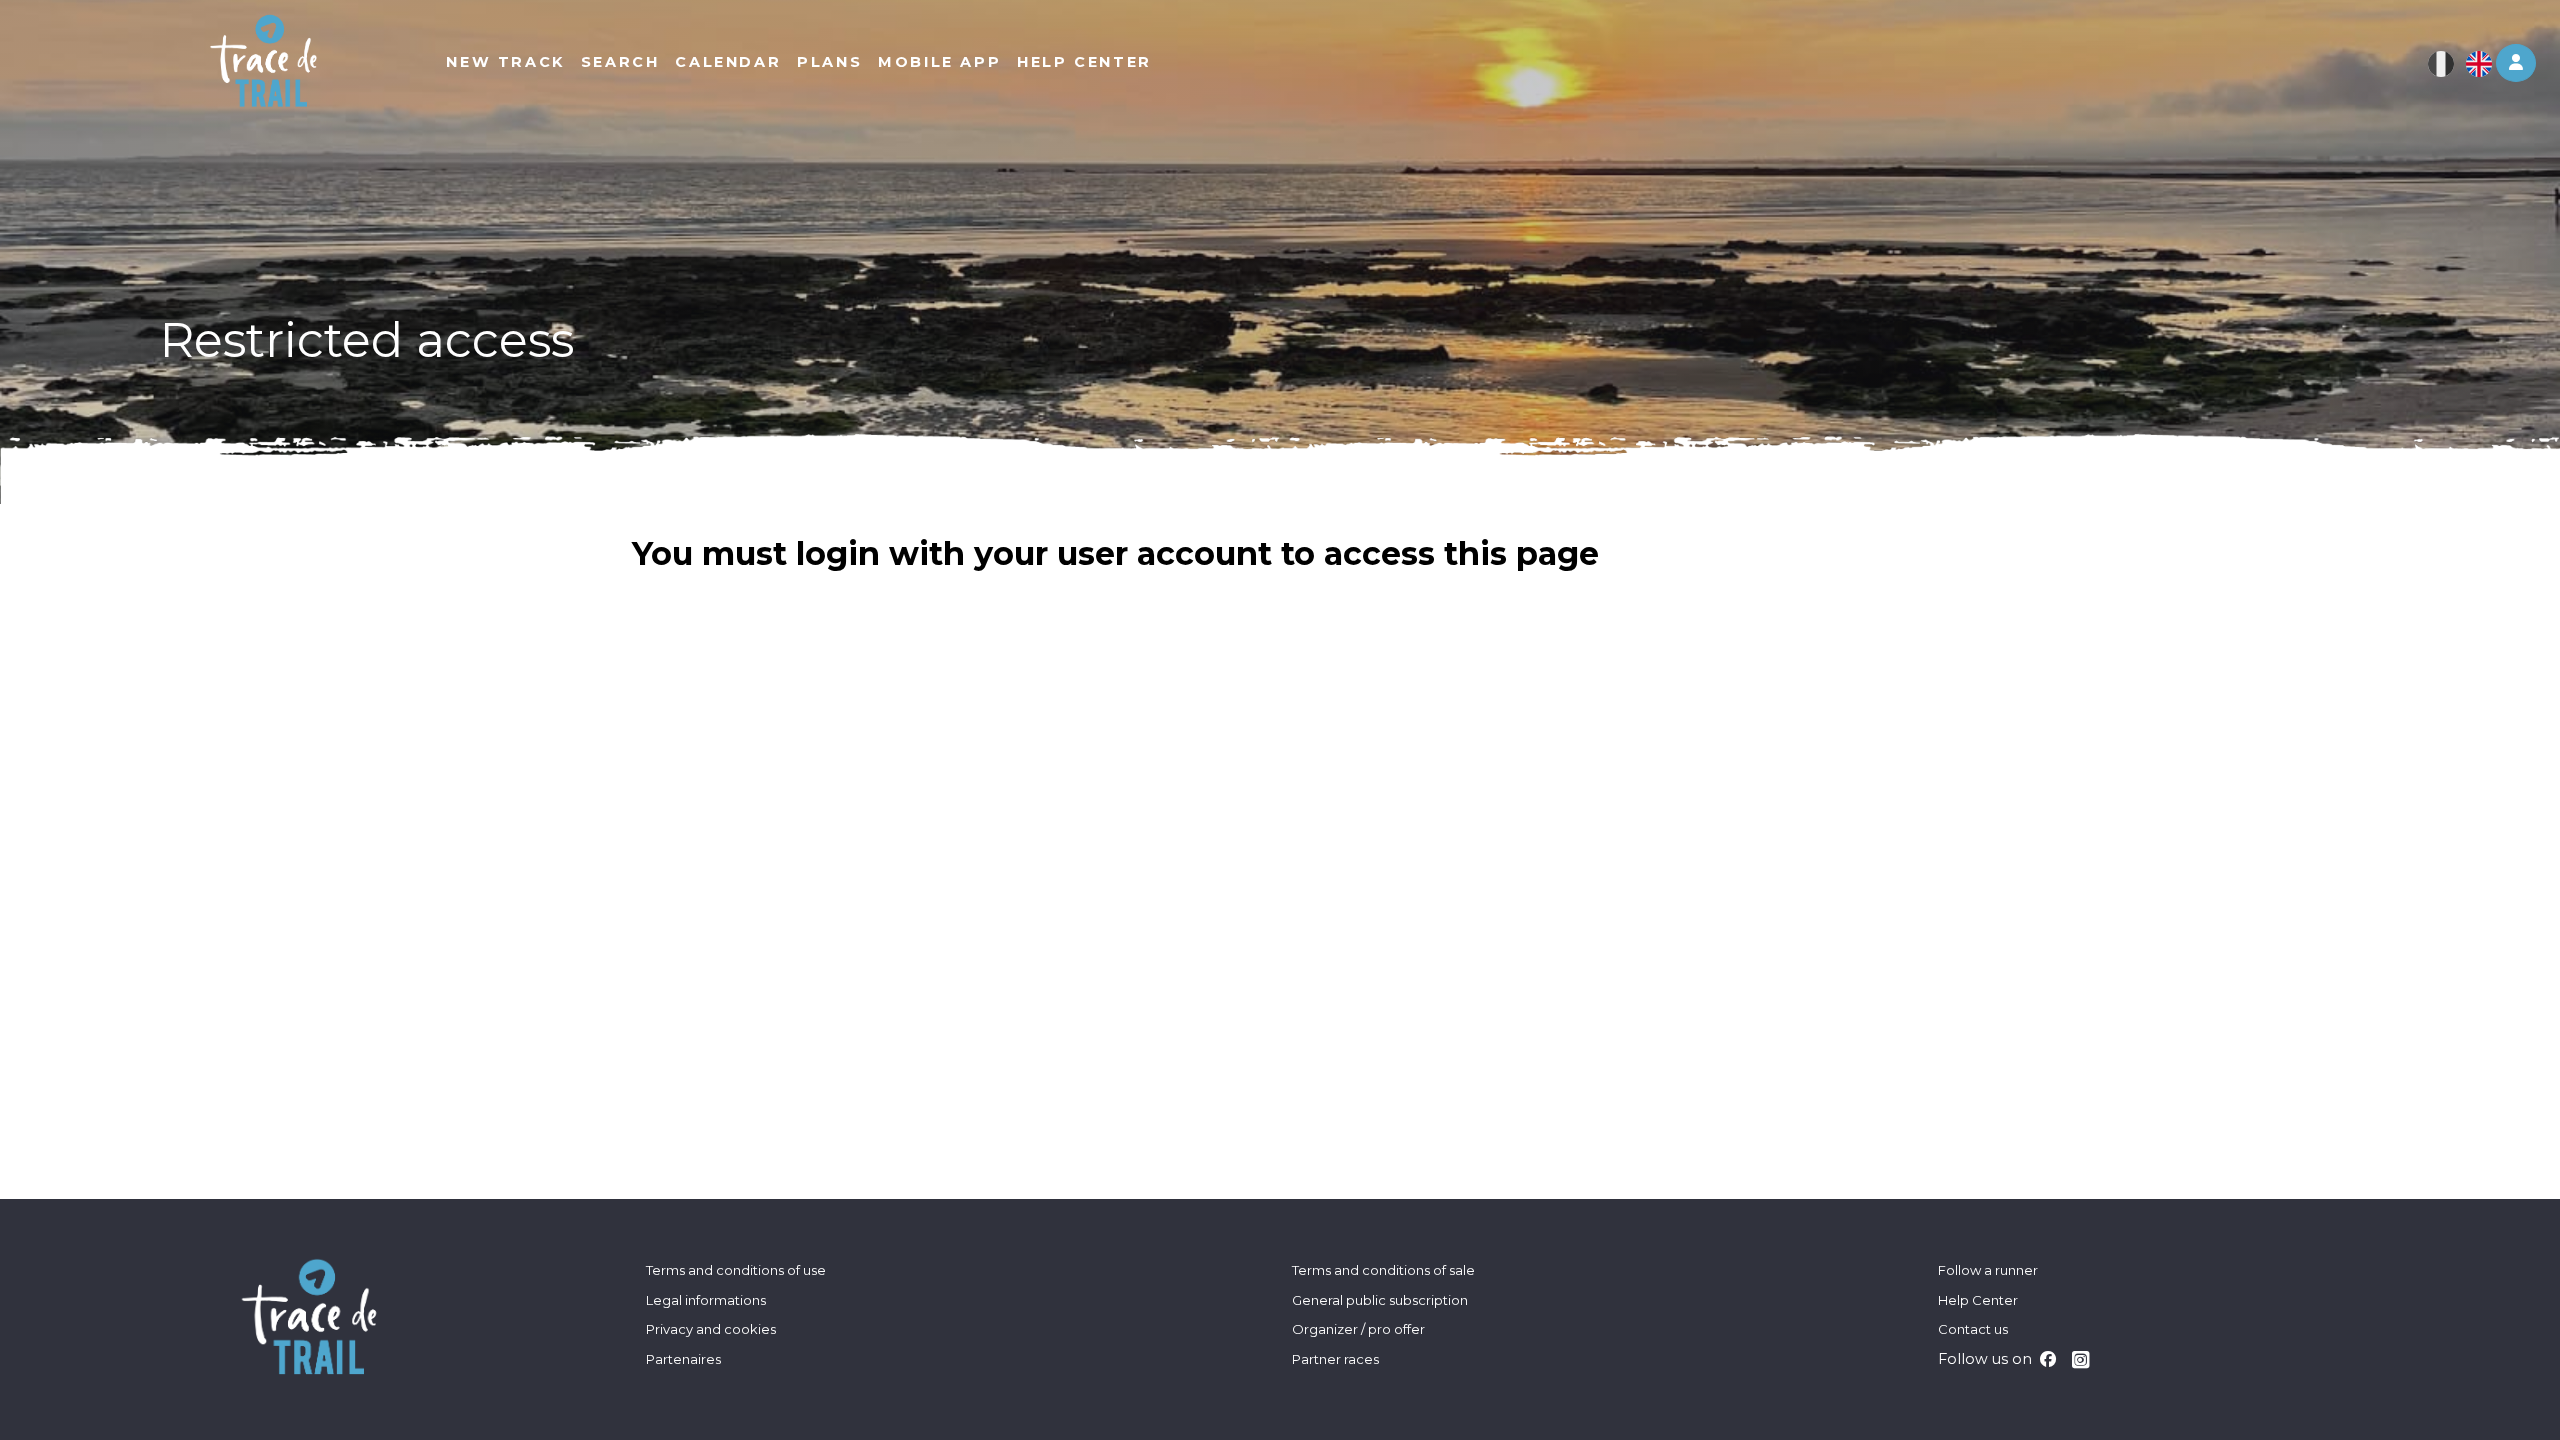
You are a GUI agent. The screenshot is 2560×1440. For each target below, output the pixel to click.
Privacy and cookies (711, 1329)
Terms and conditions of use (736, 1270)
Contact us (1973, 1329)
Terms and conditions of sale (1383, 1270)
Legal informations (706, 1300)
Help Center (1978, 1300)
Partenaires (683, 1359)
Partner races (1335, 1359)
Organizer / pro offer (1358, 1329)
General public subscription (1380, 1300)
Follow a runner (1988, 1270)
